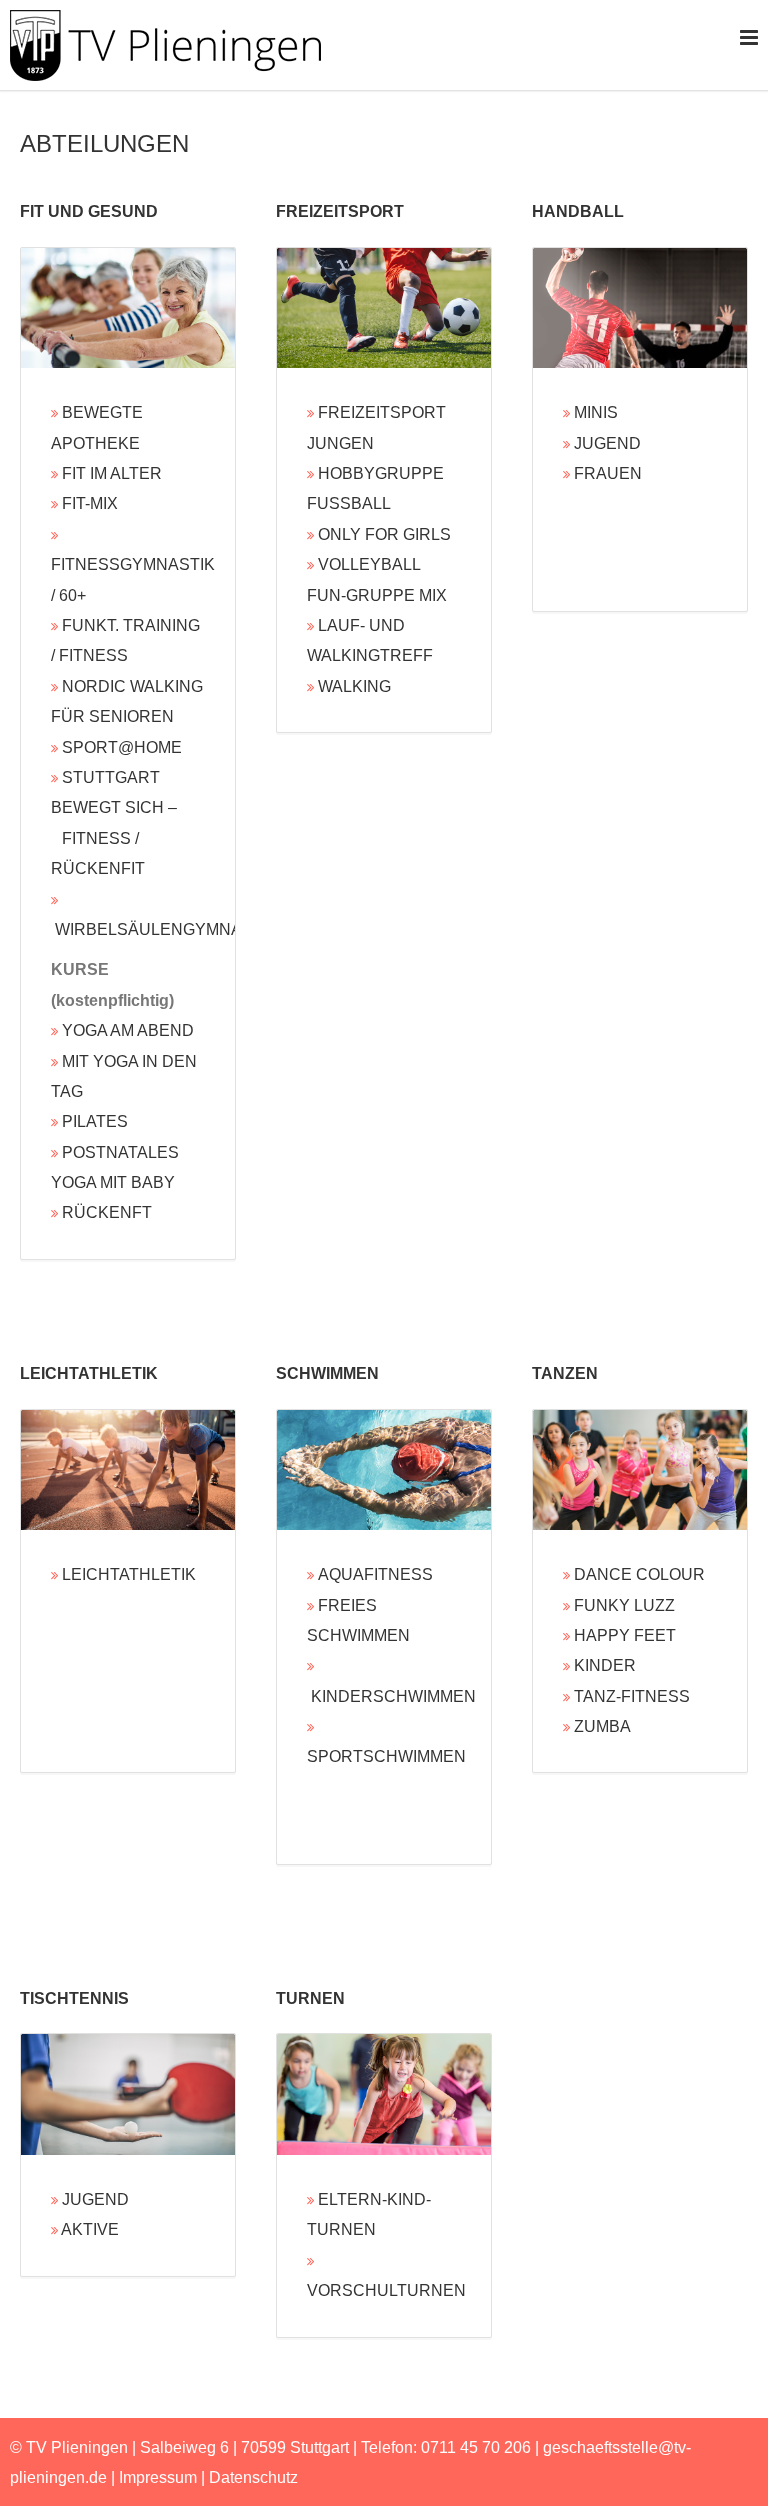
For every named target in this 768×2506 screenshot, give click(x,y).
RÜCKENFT (107, 1212)
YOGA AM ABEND (128, 1030)
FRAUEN (608, 473)
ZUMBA (602, 1726)
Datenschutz (253, 2477)
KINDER (605, 1665)
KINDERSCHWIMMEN (393, 1696)
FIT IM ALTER (112, 473)
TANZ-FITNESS (632, 1696)
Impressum (158, 2477)
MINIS (596, 412)
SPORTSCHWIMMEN (386, 1756)
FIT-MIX (90, 503)
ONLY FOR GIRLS (384, 534)
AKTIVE (90, 2229)
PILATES (95, 1121)
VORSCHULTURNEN (386, 2290)
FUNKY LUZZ (624, 1605)
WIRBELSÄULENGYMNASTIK (166, 929)
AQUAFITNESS (375, 1574)
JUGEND (607, 443)
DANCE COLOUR (639, 1574)
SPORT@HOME (122, 747)
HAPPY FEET (625, 1635)
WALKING (354, 686)
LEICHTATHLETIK (129, 1574)
